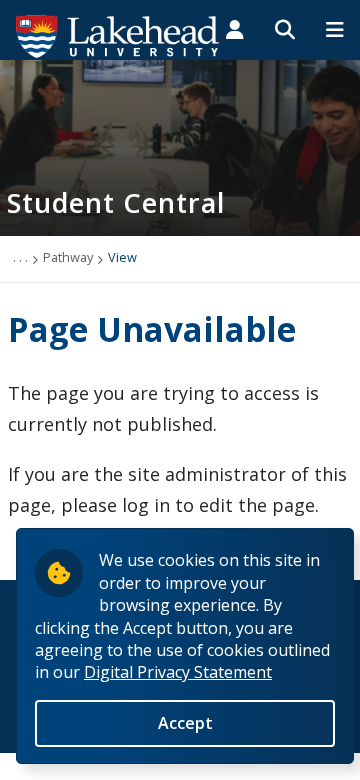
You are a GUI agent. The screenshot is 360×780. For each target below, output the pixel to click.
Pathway (68, 257)
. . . (20, 257)
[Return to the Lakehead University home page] (118, 35)
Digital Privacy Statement (178, 672)
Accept (185, 723)
